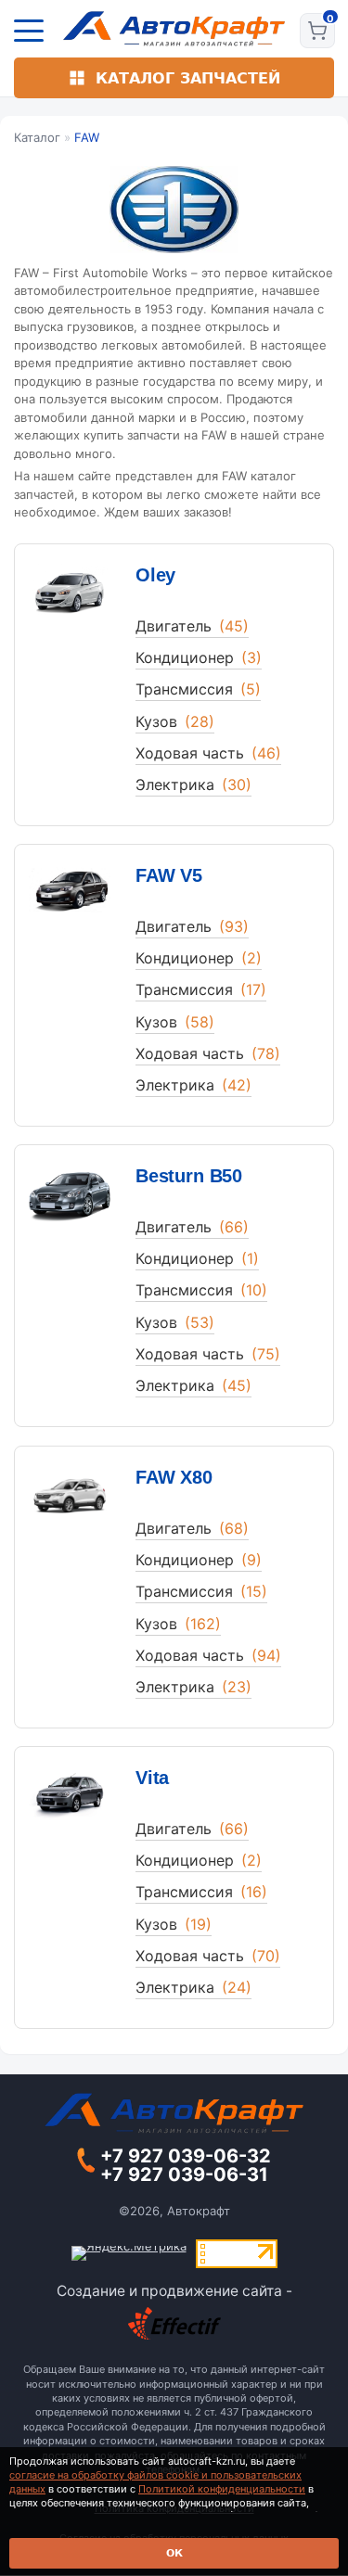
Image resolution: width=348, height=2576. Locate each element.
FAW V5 (169, 875)
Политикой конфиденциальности (222, 2489)
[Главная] (174, 29)
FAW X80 (174, 1477)
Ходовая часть (208, 753)
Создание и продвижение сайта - (174, 2291)
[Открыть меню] (29, 31)
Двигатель (192, 626)
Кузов (175, 721)
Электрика (193, 784)
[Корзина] (317, 31)
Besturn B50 (189, 1176)
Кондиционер (199, 657)
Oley (155, 575)
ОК (174, 2553)
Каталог (37, 137)
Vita (152, 1778)
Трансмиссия (198, 689)
